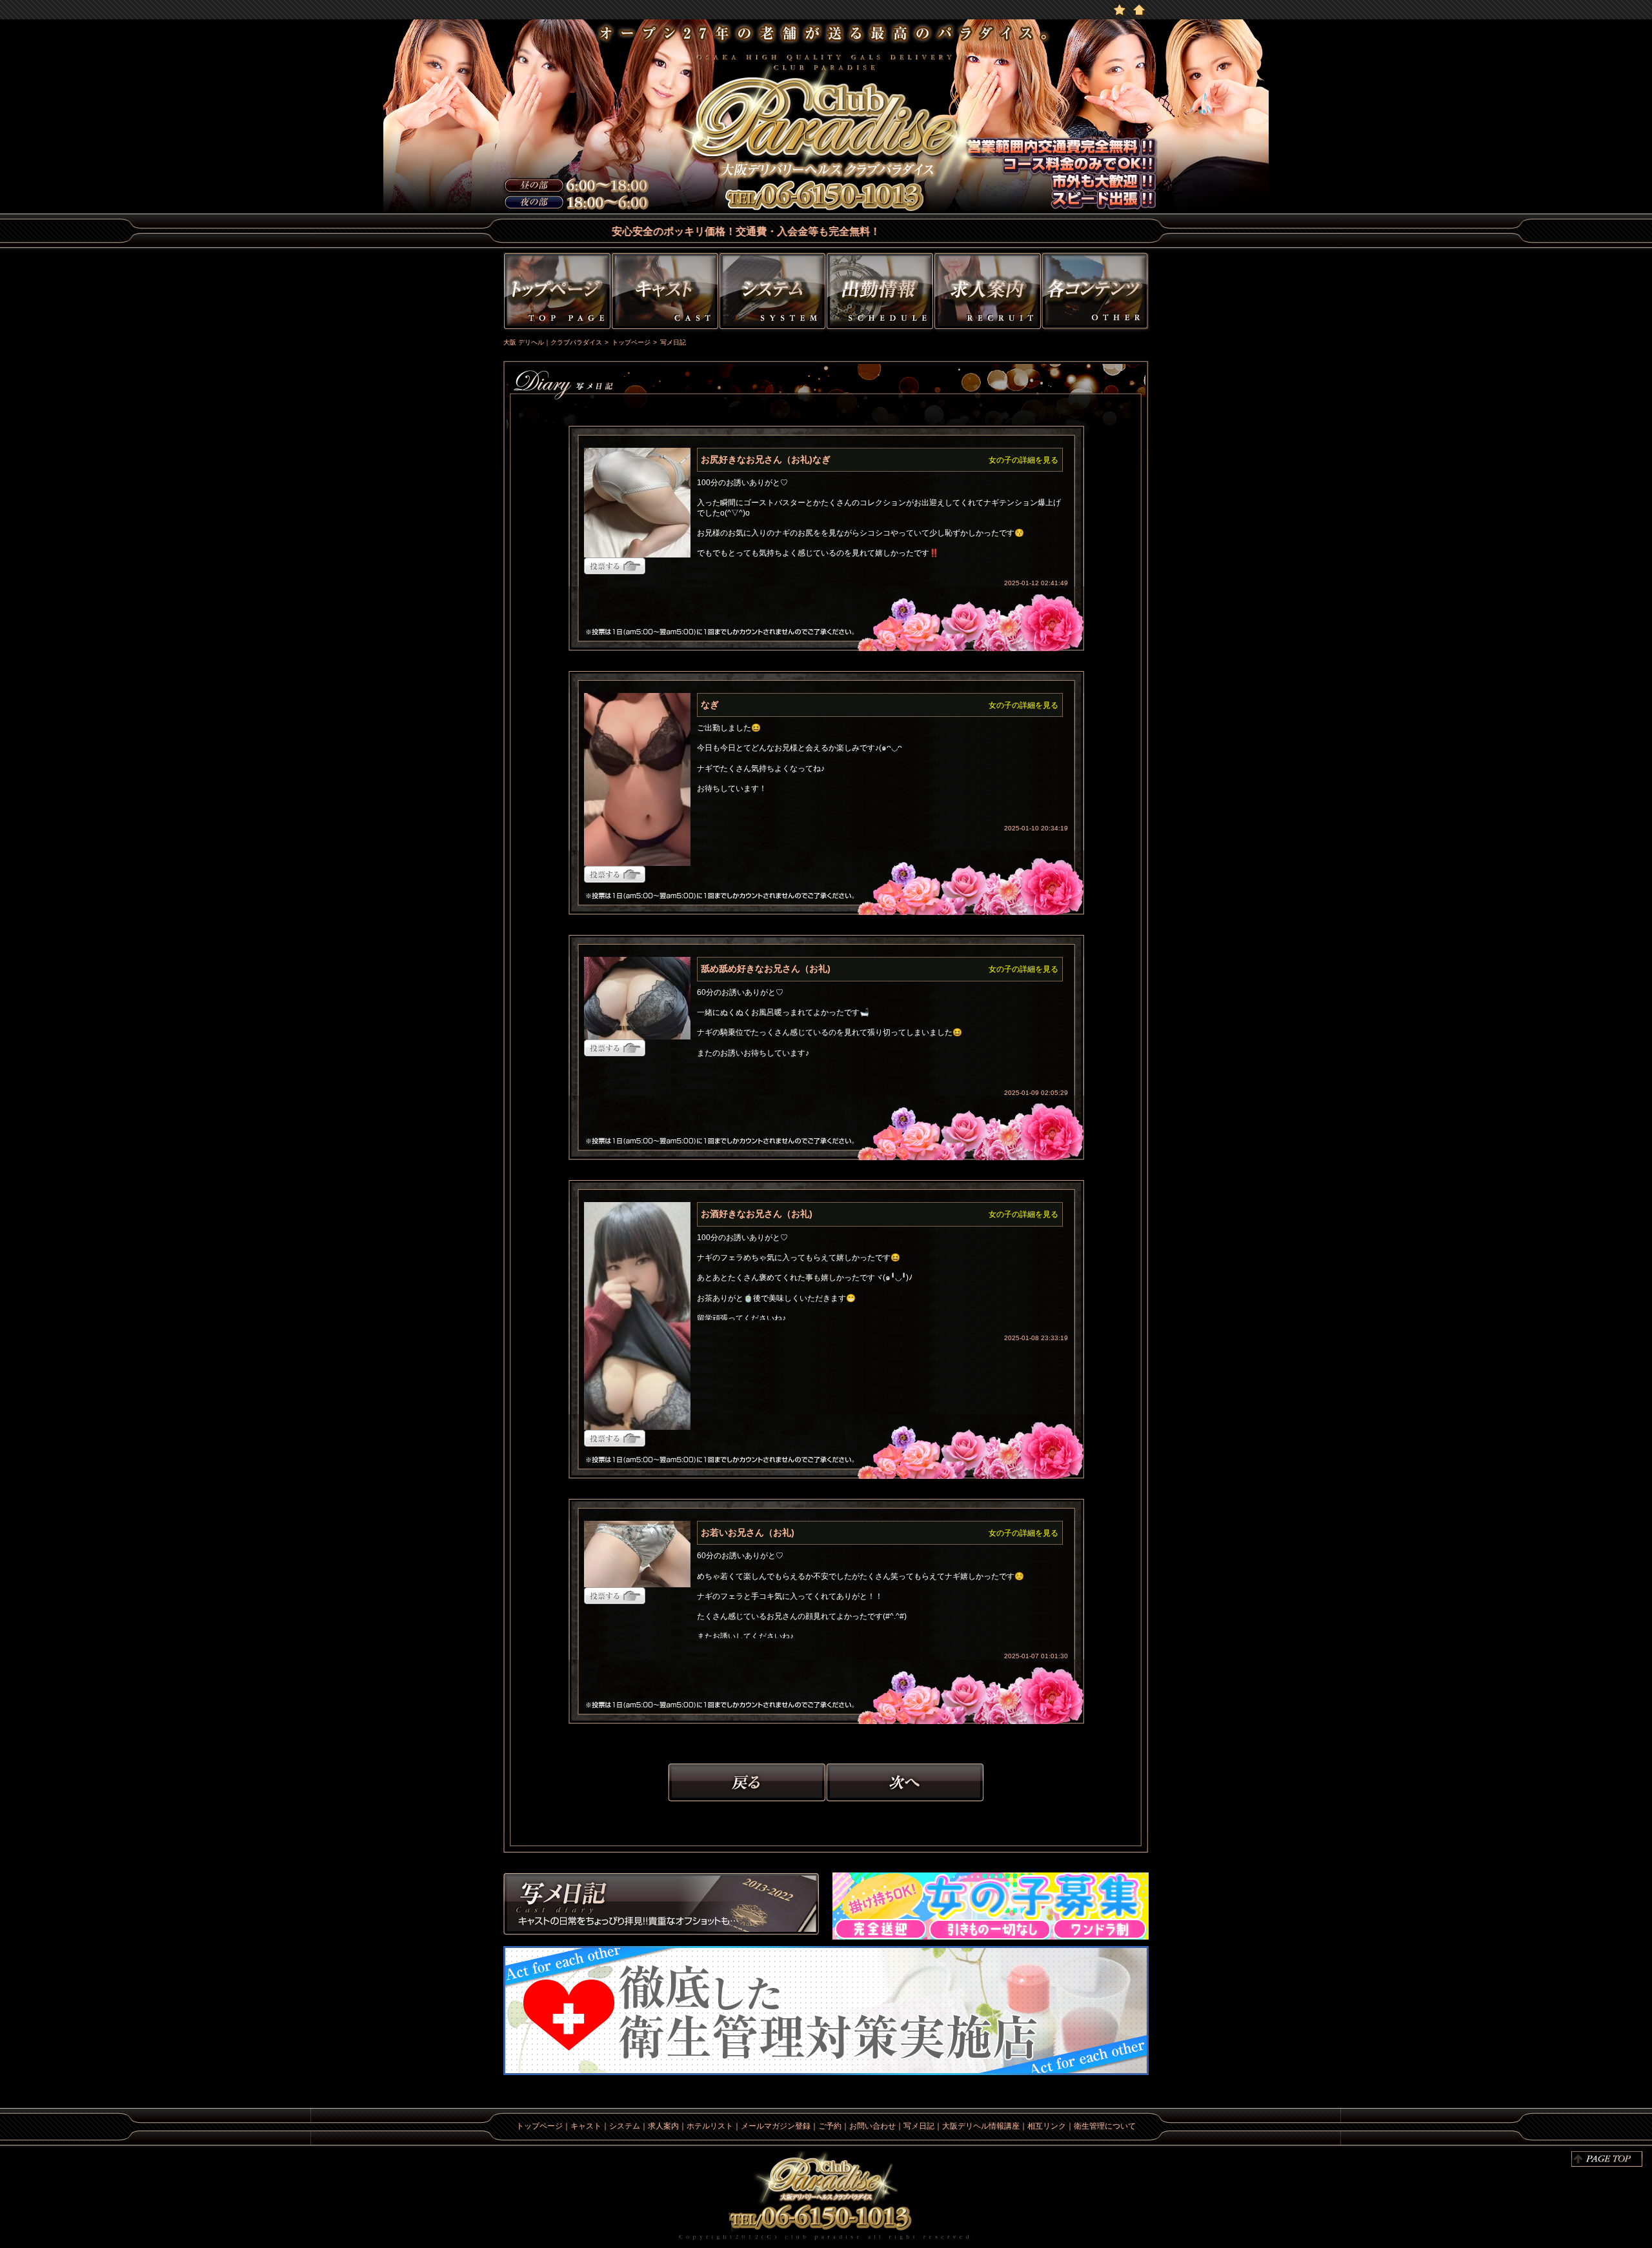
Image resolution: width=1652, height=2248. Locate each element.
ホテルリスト (710, 2126)
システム (772, 293)
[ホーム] (1139, 9)
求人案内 (663, 2126)
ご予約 (830, 2126)
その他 (1097, 293)
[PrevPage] (747, 1781)
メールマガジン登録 (776, 2126)
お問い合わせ (872, 2126)
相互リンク (1047, 2126)
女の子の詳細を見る (1023, 460)
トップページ (556, 293)
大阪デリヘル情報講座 (981, 2126)
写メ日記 (661, 1906)
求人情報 (988, 293)
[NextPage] (905, 1781)
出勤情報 (880, 293)
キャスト (665, 293)
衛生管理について (1105, 2126)
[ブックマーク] (1120, 9)
